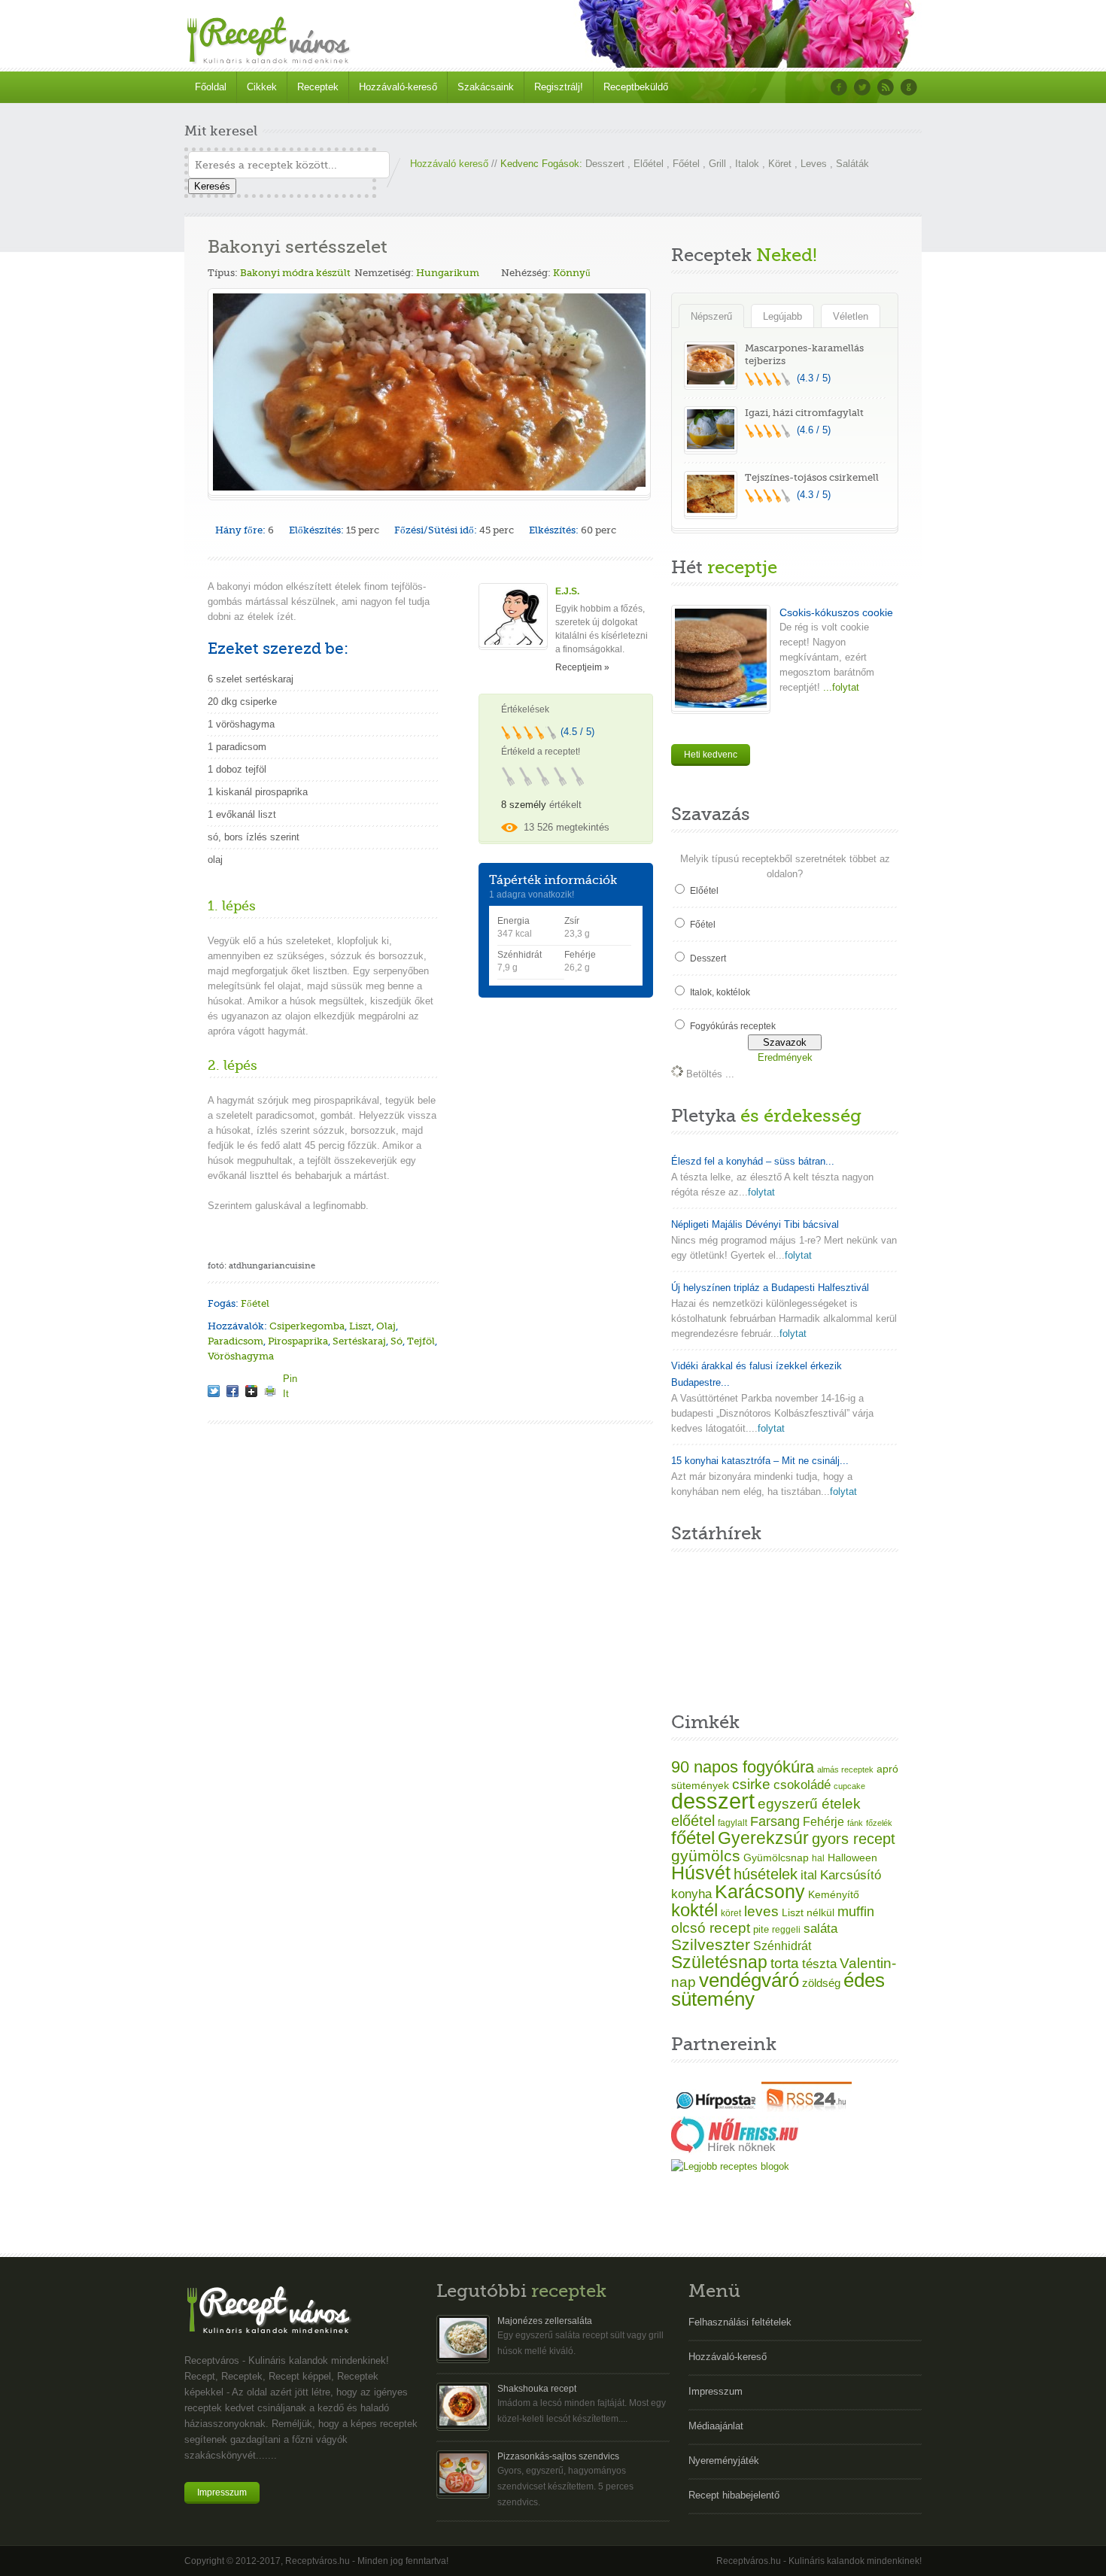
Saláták (852, 164)
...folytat (840, 687)
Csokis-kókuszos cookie (836, 612)
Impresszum (222, 2492)
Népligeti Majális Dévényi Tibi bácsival (755, 1224)
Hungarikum (448, 273)
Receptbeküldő (636, 87)
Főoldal (211, 87)
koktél (694, 1910)
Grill (717, 164)
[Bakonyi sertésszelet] (214, 1391)
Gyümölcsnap (776, 1858)
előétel (693, 1821)
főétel (693, 1838)
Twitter (862, 87)
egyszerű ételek (809, 1804)
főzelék (879, 1823)
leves (761, 1911)
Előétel (649, 164)
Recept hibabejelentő (734, 2495)
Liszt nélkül (808, 1912)
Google (909, 87)
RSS (886, 87)
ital (809, 1875)
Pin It (289, 1378)
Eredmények (785, 1057)
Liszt (360, 1326)
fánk (855, 1823)
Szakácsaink (486, 87)
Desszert (605, 164)
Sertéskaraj (359, 1341)
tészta (819, 1964)
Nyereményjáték (724, 2461)
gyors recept (854, 1839)
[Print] (270, 1391)
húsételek (766, 1874)
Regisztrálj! (559, 87)
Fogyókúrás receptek (733, 1026)
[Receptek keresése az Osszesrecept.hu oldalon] (730, 2166)
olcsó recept (711, 1928)
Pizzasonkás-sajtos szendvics (558, 2456)
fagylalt (732, 1823)
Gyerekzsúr (763, 1838)
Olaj (386, 1326)
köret (731, 1913)
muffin (856, 1912)
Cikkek (262, 87)
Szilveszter (711, 1944)
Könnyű (572, 273)
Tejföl (421, 1341)
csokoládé (802, 1785)
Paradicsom (235, 1341)
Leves (814, 164)
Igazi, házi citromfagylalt (804, 413)
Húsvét (701, 1873)
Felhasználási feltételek (740, 2322)
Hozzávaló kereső (449, 164)
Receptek (318, 87)
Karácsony (760, 1891)
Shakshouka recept (537, 2389)
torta (785, 1963)
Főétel (686, 164)
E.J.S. (567, 591)
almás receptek (845, 1769)
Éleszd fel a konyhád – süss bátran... (753, 1161)
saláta (820, 1929)
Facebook (839, 87)
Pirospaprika (298, 1341)
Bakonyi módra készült (295, 273)
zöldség (821, 1983)
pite (761, 1929)
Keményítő (834, 1894)
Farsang (775, 1821)
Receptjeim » (582, 667)
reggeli (786, 1930)
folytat (761, 1192)
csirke (751, 1784)
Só (397, 1341)
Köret (780, 164)
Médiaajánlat (716, 2426)
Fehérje (823, 1821)
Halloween (852, 1858)
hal (818, 1858)
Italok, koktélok (720, 992)
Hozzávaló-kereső (398, 87)
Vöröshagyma (241, 1356)
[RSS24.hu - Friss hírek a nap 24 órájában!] (807, 2108)
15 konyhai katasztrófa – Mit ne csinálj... (760, 1461)
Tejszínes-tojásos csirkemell (812, 477)
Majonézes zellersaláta (545, 2321)
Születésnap (719, 1962)
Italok (747, 164)
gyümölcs (706, 1856)
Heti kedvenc (711, 755)
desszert (713, 1801)
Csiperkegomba (307, 1326)
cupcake (849, 1786)
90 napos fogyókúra (743, 1767)
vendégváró (749, 1980)
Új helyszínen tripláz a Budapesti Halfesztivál (770, 1288)
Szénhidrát (782, 1946)
